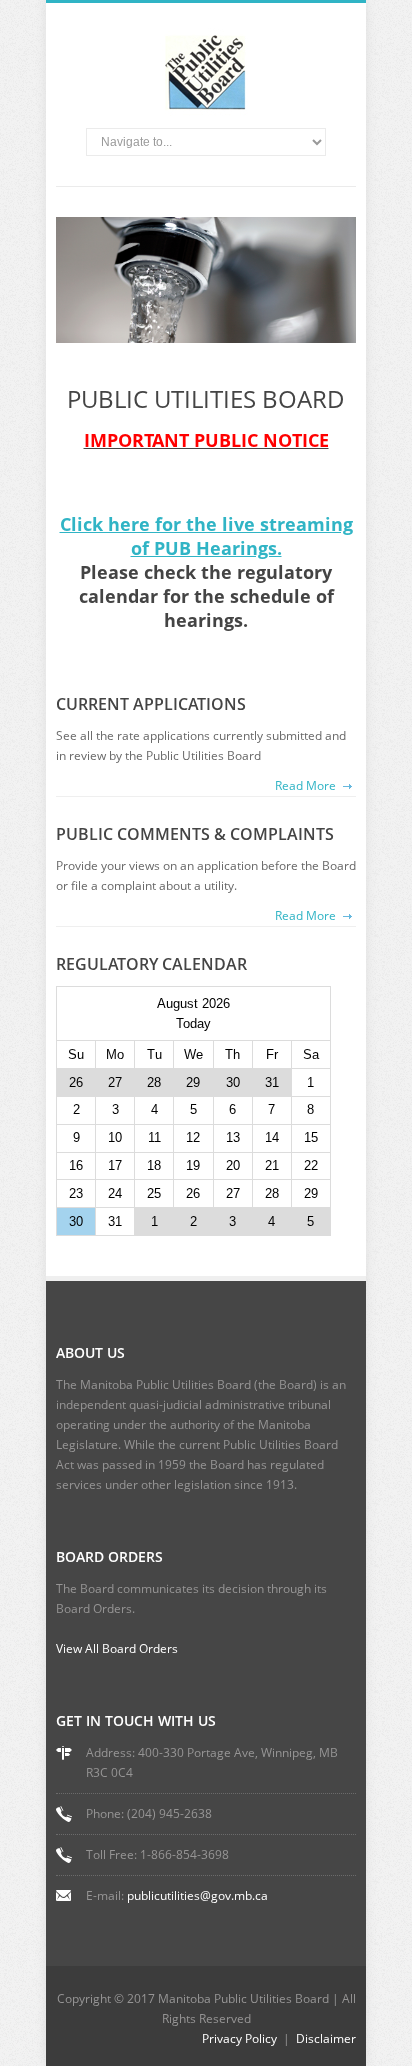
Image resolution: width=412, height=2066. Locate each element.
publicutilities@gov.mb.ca (197, 1895)
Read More (305, 785)
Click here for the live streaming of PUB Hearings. (206, 536)
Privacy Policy (239, 2038)
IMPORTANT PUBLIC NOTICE (206, 440)
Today (193, 1023)
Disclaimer (326, 2038)
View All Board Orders (117, 1648)
